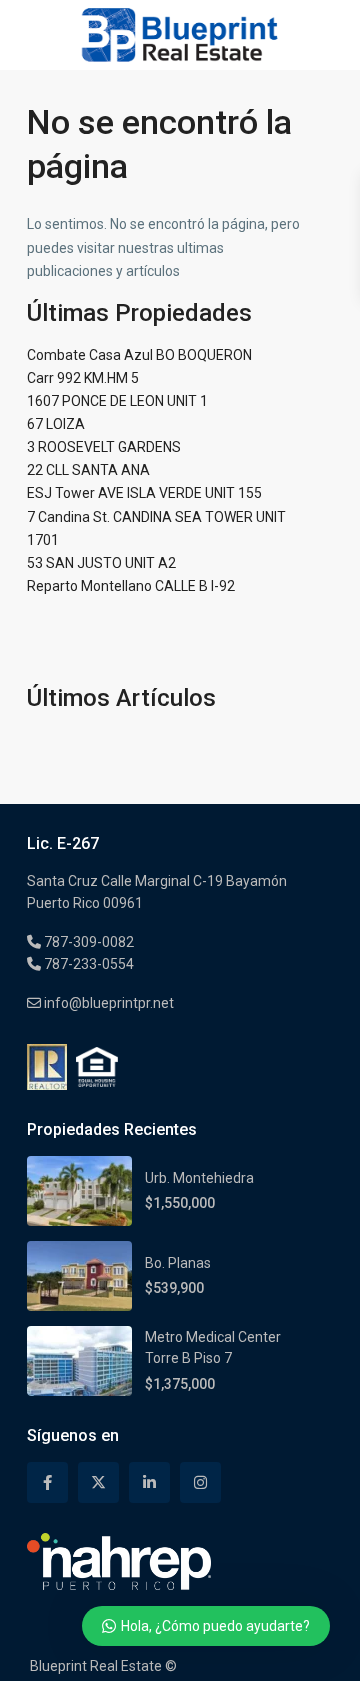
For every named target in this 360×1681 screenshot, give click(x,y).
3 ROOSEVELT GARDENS (104, 447)
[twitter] (98, 1482)
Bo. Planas (178, 1263)
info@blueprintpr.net (107, 1003)
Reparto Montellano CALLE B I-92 (131, 586)
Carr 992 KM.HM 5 (83, 378)
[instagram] (200, 1482)
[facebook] (47, 1482)
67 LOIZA (56, 424)
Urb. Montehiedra (199, 1178)
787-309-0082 (87, 942)
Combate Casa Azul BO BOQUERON (139, 355)
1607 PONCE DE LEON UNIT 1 (117, 401)
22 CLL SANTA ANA (88, 470)
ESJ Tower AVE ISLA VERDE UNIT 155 (144, 493)
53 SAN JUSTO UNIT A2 (101, 563)
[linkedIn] (149, 1482)
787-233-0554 (87, 964)
